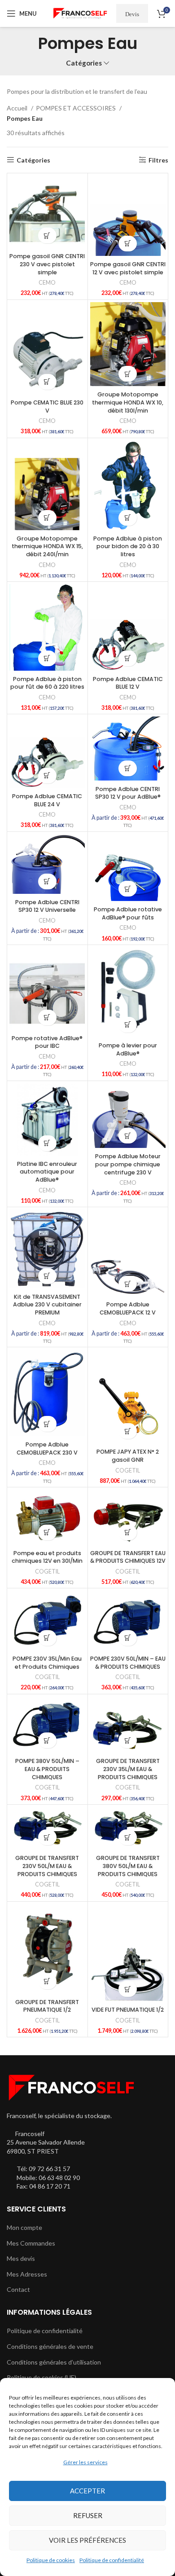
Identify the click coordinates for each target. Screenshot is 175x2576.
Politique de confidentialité (112, 2560)
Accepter (87, 2491)
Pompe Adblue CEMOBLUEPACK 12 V (128, 1308)
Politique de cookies (51, 2560)
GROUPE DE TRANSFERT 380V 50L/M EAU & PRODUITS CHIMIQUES (128, 1866)
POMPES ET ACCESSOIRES (77, 108)
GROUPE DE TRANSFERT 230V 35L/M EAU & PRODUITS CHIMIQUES (128, 1769)
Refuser (88, 2515)
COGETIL (128, 1470)
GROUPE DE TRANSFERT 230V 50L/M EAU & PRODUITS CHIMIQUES (47, 1866)
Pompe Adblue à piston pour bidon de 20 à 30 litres (128, 546)
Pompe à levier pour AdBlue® (128, 1049)
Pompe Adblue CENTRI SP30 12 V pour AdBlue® (128, 793)
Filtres (158, 160)
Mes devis (21, 2258)
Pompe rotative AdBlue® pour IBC (47, 1042)
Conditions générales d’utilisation (54, 2362)
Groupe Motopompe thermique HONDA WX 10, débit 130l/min (128, 402)
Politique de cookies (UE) (42, 2377)
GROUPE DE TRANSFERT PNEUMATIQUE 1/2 (47, 2006)
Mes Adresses (27, 2274)
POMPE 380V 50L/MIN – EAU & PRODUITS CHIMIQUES (47, 1769)
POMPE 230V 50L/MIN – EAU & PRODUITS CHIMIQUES (128, 1663)
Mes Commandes (31, 2243)
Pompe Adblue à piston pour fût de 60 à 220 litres (47, 683)
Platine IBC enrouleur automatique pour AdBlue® (47, 1172)
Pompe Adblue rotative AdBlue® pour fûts (128, 913)
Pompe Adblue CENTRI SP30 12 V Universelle (47, 906)
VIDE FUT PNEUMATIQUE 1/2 (128, 2010)
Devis (132, 14)
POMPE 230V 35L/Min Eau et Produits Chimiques (47, 1663)
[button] (47, 235)
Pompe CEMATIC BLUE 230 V (47, 407)
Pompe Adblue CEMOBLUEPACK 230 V (47, 1448)
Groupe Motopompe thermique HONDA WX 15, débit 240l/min (47, 546)
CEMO (47, 283)
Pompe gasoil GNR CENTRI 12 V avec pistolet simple (128, 268)
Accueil (18, 108)
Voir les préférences (87, 2540)
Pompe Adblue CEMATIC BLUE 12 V (128, 683)
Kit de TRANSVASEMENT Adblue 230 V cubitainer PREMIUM (47, 1305)
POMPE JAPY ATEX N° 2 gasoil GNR (128, 1456)
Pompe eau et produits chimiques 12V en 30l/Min (47, 1557)
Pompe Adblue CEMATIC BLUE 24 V (47, 800)
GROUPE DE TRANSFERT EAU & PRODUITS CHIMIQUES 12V (128, 1557)
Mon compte (24, 2227)
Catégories (84, 63)
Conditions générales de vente (50, 2346)
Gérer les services (85, 2462)
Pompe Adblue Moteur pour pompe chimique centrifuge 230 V (128, 1164)
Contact (18, 2289)
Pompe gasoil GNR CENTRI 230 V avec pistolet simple (47, 264)
